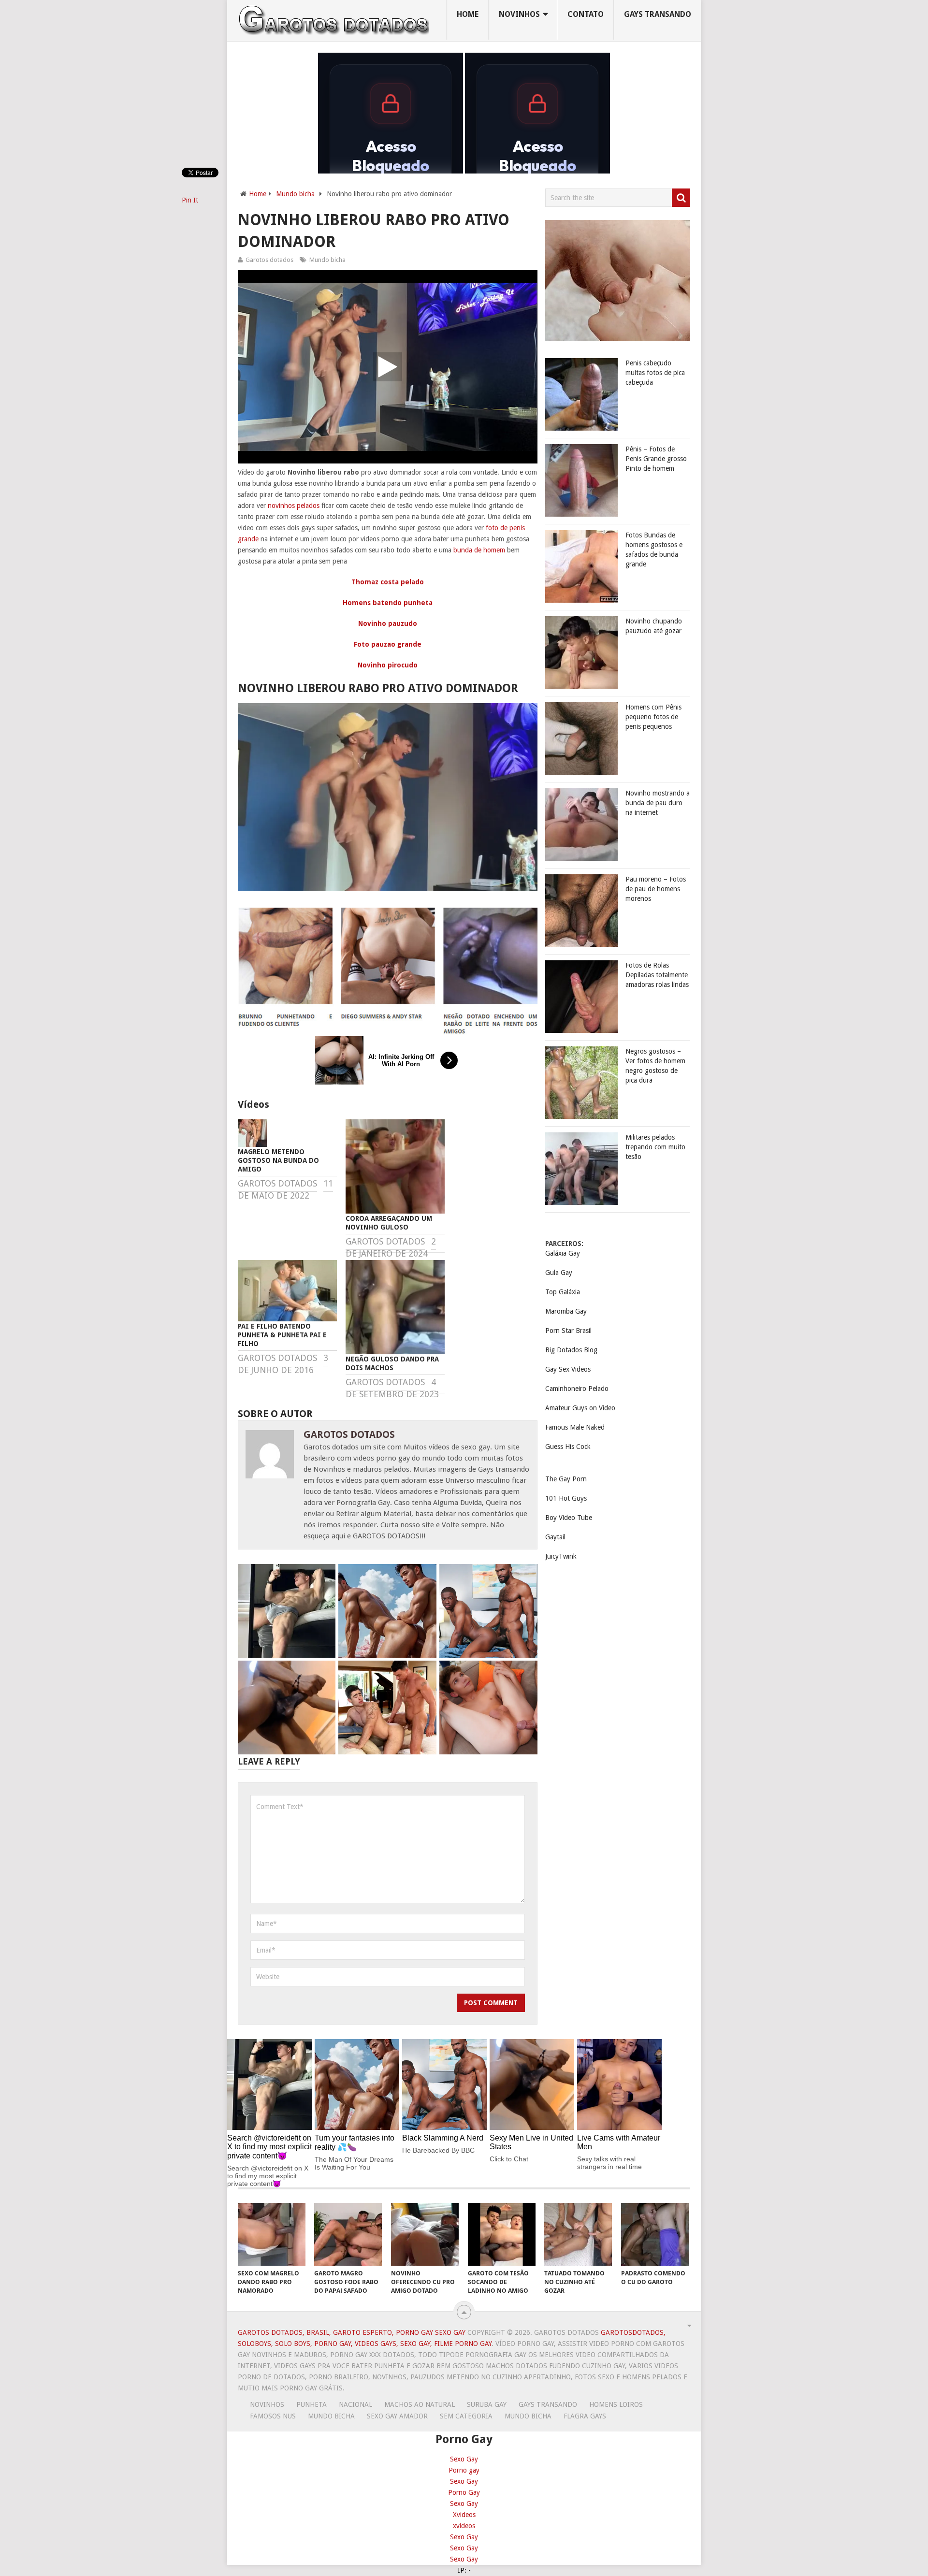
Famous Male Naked (575, 1427)
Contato (586, 14)
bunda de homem (479, 550)
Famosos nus (273, 2416)
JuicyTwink (561, 1556)
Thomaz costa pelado (388, 582)
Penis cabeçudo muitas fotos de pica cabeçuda (655, 373)
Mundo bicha (295, 194)
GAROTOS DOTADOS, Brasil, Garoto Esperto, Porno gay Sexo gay (352, 2332)
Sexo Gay (464, 2459)
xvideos (464, 2526)
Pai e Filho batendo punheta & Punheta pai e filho (282, 1335)
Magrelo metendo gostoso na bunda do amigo (278, 1160)
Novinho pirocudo (388, 665)
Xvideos (464, 2515)
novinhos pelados (294, 506)
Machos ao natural (420, 2404)
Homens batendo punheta (388, 603)
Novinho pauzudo (388, 623)
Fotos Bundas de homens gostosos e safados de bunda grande (654, 550)
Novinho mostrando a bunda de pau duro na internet (658, 803)
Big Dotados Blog (571, 1350)
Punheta (312, 2404)
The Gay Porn (566, 1479)
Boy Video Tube (569, 1518)
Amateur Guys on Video (580, 1408)
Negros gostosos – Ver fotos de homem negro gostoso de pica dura (655, 1066)
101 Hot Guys (566, 1498)
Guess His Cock (568, 1447)
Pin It (190, 200)
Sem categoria (466, 2416)
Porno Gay (464, 2492)
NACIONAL (355, 2404)
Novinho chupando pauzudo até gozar (654, 626)
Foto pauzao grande (388, 644)
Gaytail (555, 1537)
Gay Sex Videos (568, 1369)
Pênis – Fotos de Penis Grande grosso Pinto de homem (656, 459)
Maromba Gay (566, 1311)
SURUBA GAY (487, 2404)
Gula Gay (559, 1273)
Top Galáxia (563, 1292)
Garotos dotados (269, 260)
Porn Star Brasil (568, 1331)
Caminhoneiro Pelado (577, 1389)
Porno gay (464, 2470)
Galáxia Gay (563, 1253)
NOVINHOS (519, 14)
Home (468, 14)
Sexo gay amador (397, 2416)
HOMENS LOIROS (616, 2404)
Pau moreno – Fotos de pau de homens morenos (656, 889)
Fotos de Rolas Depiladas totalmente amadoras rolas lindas (657, 975)
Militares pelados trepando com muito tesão (655, 1147)
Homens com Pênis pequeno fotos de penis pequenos (653, 717)
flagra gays (585, 2416)
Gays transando (658, 14)
